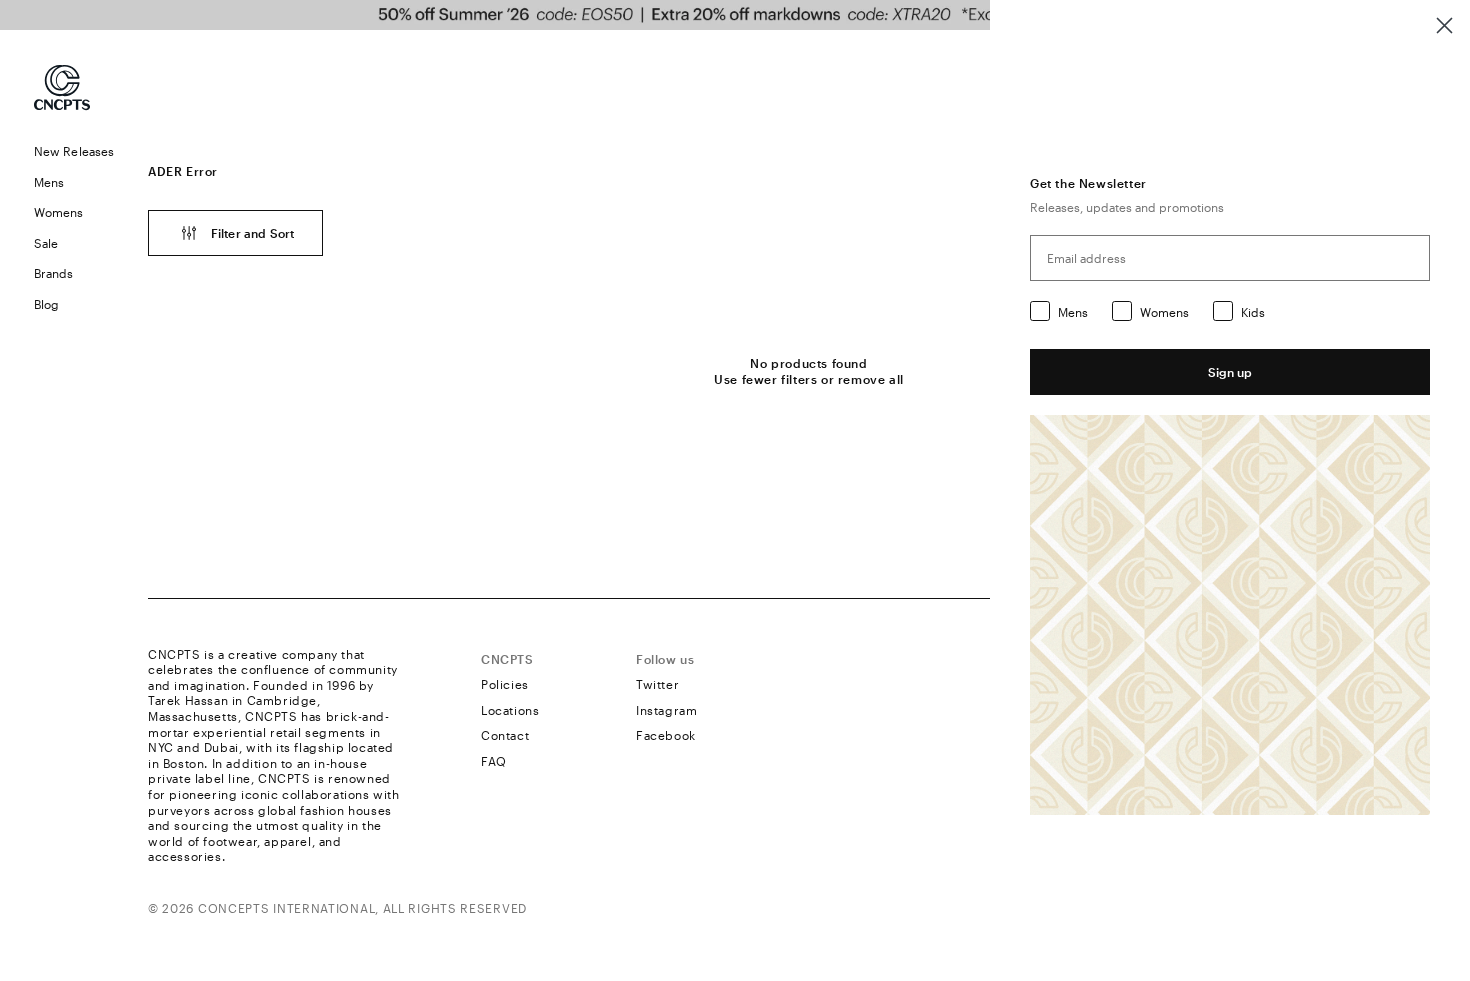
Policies (505, 684)
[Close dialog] (1444, 25)
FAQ (494, 761)
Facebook (666, 735)
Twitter (657, 684)
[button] (74, 182)
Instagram (666, 710)
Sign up (1230, 372)
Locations (510, 710)
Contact (505, 735)
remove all (871, 379)
